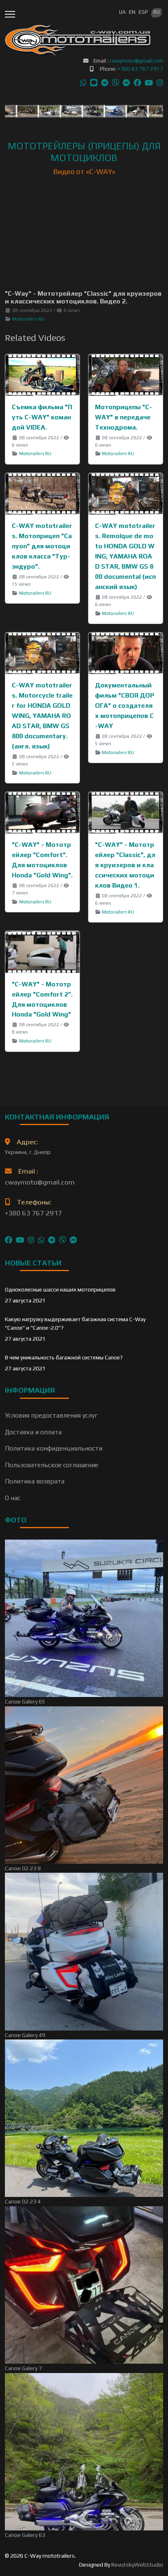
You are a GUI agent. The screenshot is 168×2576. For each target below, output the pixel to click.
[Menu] (10, 14)
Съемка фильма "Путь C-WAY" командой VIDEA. (42, 417)
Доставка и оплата (33, 1432)
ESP (143, 12)
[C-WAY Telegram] (52, 1238)
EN (132, 12)
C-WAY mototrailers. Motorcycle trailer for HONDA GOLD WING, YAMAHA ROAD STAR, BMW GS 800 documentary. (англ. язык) (42, 716)
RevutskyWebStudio (137, 2565)
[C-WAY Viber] (62, 1238)
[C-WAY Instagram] (31, 1238)
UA (122, 12)
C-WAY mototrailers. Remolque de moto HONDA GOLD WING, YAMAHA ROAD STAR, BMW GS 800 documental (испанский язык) (125, 556)
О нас (13, 1498)
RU (157, 12)
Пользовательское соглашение (52, 1465)
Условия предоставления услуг (51, 1415)
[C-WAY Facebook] (9, 1238)
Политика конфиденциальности (54, 1448)
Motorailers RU (28, 319)
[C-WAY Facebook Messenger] (73, 1238)
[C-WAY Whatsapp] (41, 1238)
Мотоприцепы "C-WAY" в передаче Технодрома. (124, 417)
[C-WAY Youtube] (20, 1238)
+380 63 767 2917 (140, 69)
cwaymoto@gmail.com (136, 61)
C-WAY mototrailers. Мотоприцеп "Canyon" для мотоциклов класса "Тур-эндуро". (42, 546)
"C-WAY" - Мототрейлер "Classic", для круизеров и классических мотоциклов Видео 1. (125, 865)
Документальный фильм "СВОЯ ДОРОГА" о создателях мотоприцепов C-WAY (125, 706)
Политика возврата (35, 1481)
